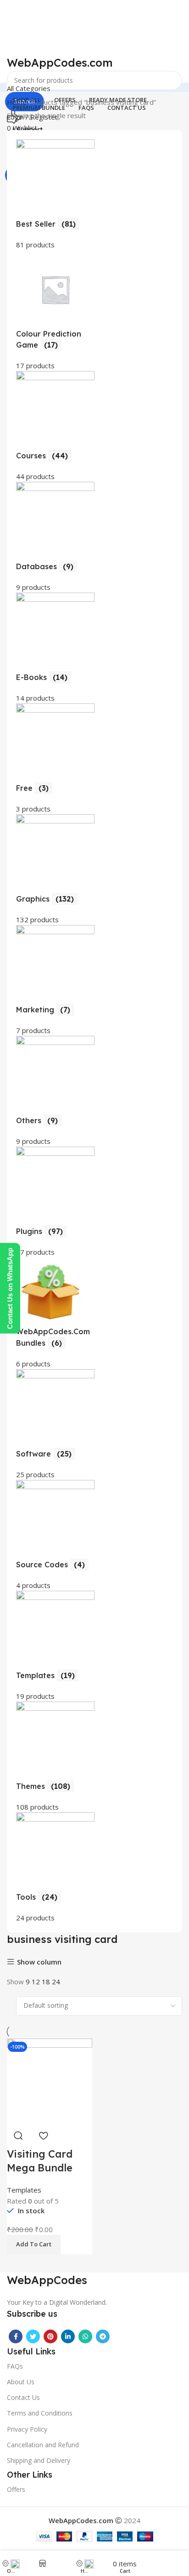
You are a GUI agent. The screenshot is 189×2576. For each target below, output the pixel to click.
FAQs (15, 2366)
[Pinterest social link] (50, 2336)
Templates (24, 2190)
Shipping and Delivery (39, 2460)
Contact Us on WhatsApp (10, 1288)
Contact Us (23, 2397)
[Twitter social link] (33, 2336)
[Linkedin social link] (68, 2336)
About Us (21, 2382)
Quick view (18, 2136)
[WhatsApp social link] (85, 2336)
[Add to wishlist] (43, 2136)
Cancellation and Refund (43, 2445)
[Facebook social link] (16, 2336)
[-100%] (50, 2080)
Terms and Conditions (40, 2413)
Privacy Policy (27, 2429)
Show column (39, 1962)
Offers (16, 2489)
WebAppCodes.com (60, 63)
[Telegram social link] (103, 2336)
